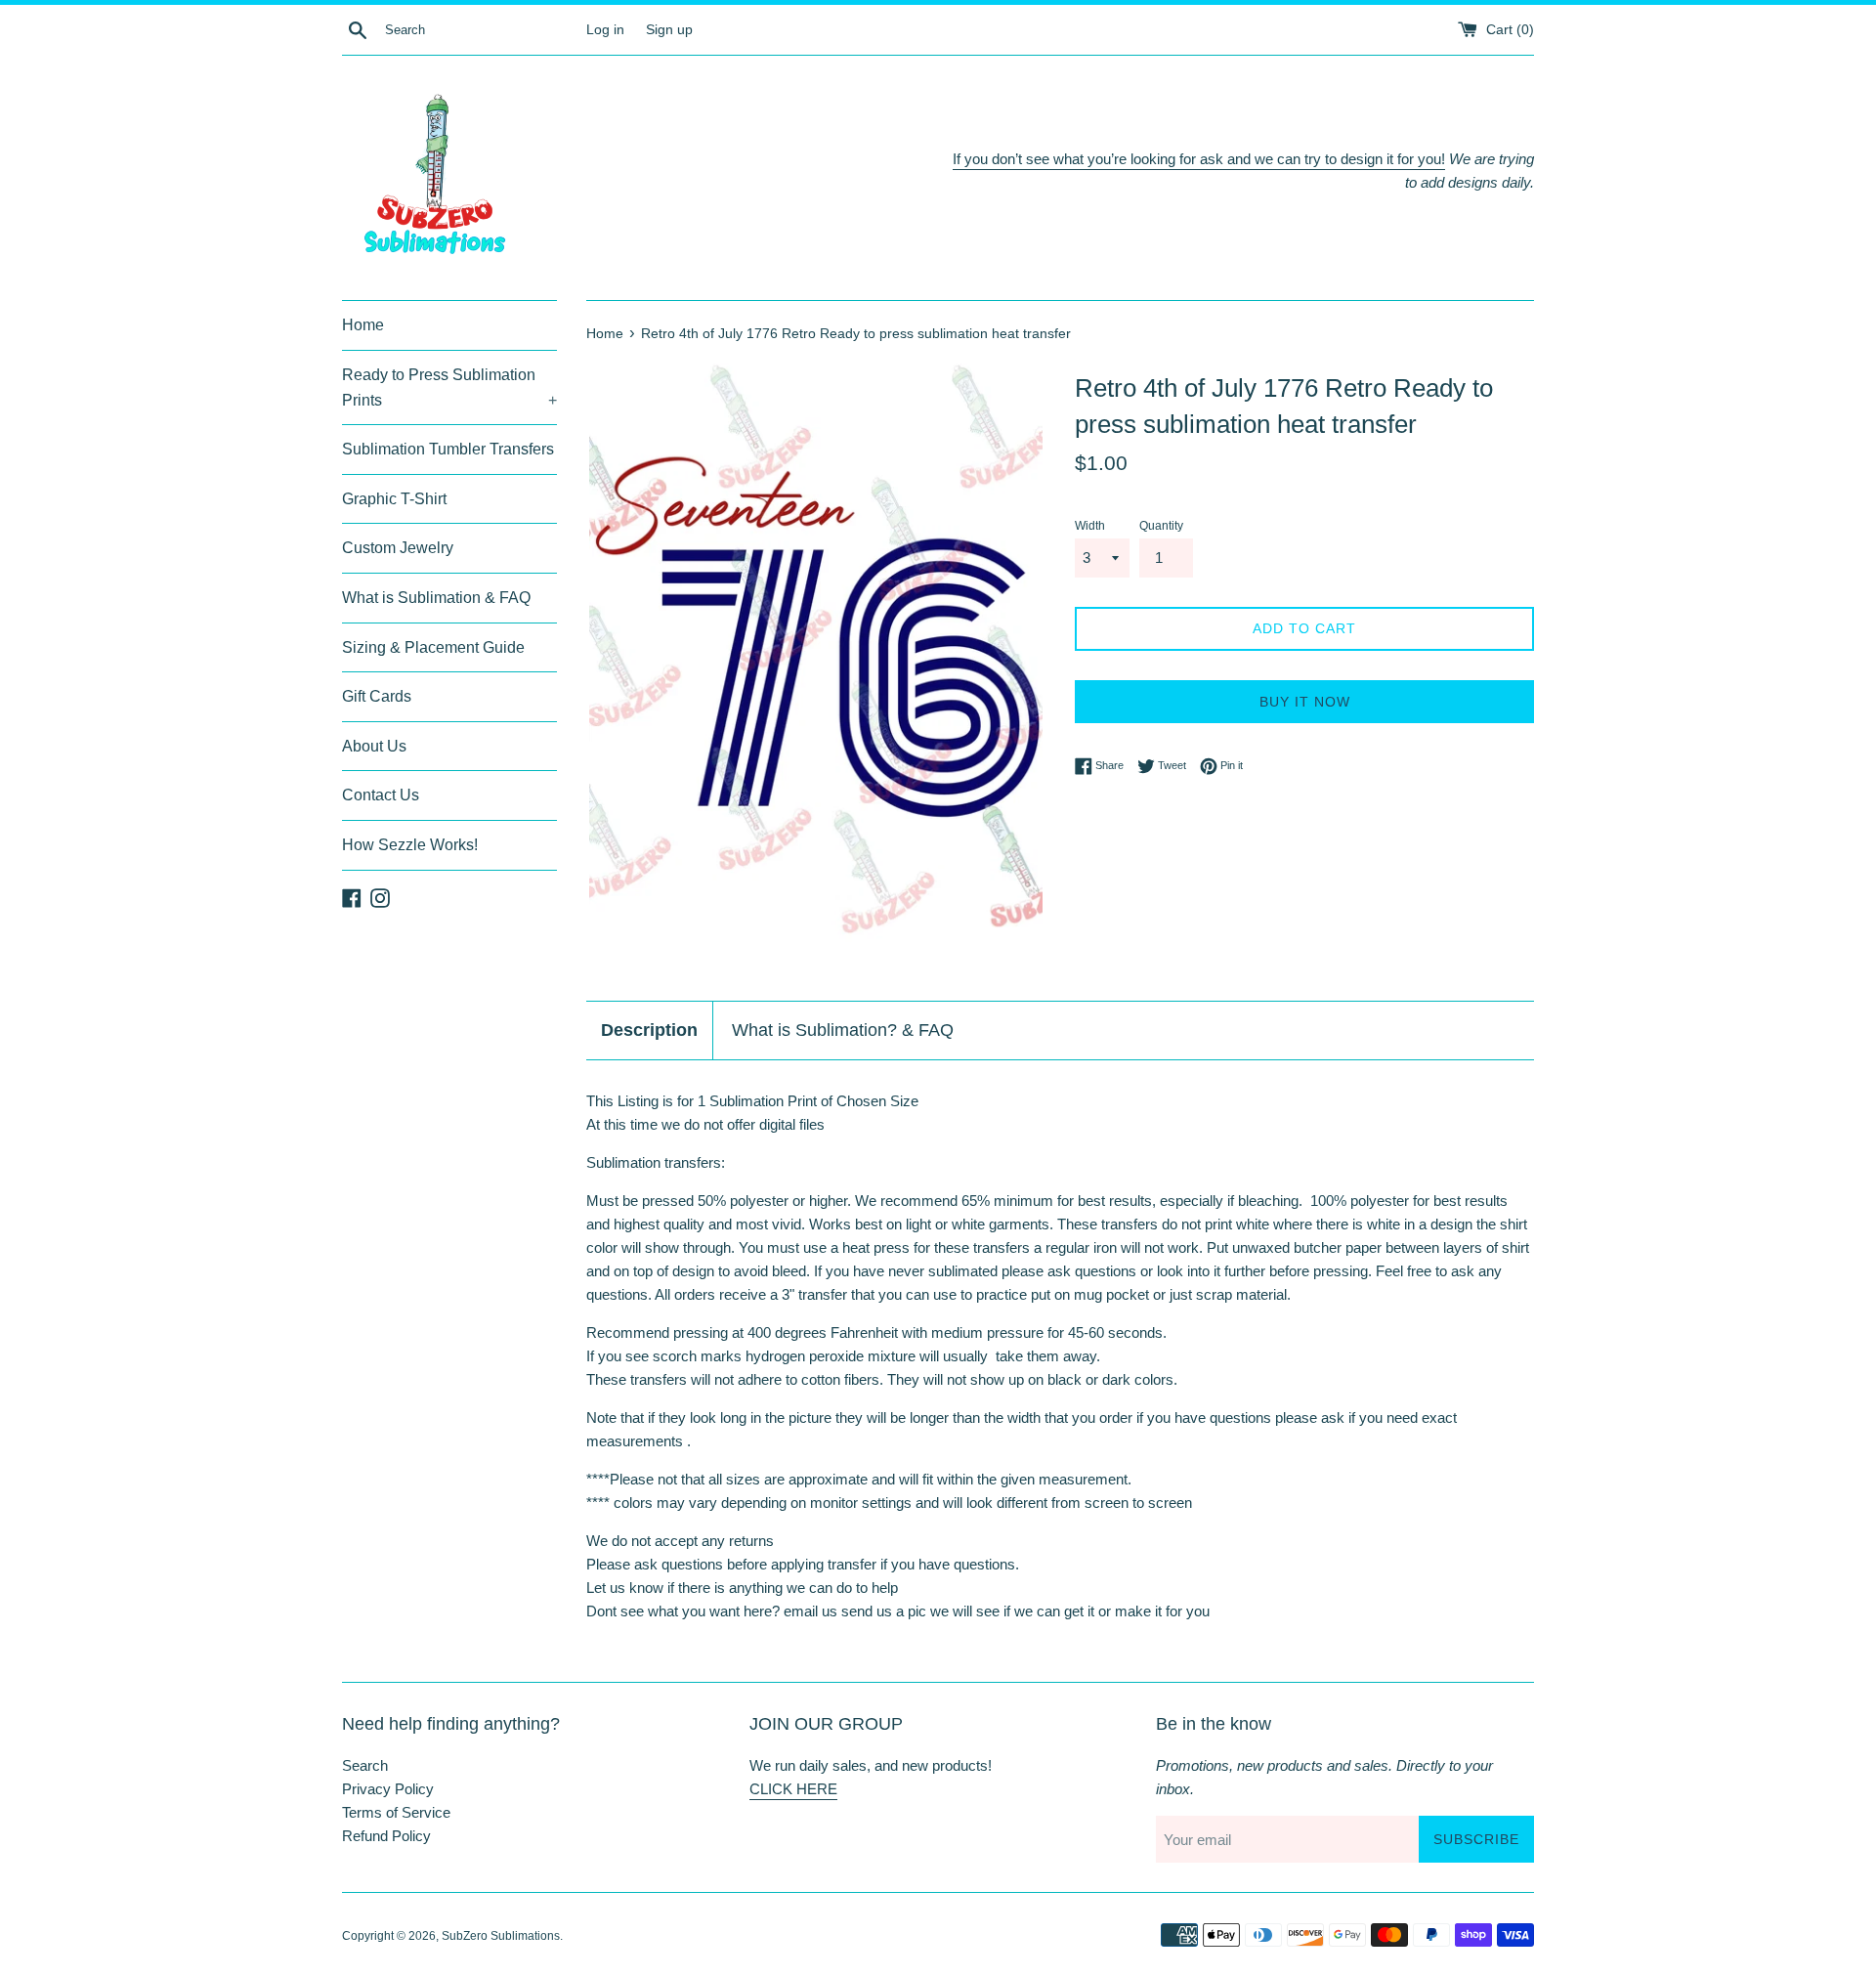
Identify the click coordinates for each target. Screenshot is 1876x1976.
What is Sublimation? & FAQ (843, 1030)
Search (365, 1765)
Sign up (669, 30)
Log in (605, 30)
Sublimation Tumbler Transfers (448, 449)
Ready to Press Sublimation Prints (449, 387)
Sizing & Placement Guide (433, 647)
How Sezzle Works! (410, 845)
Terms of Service (396, 1812)
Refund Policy (386, 1836)
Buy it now (1305, 702)
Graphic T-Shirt (394, 499)
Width (1090, 526)
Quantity (1161, 526)
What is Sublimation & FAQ (436, 598)
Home (363, 325)
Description (649, 1030)
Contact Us (381, 795)
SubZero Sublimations (501, 1936)
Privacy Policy (388, 1789)
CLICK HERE (793, 1789)
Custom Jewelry (398, 548)
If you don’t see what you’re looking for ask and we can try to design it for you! (1199, 159)
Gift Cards (377, 696)
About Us (374, 746)
